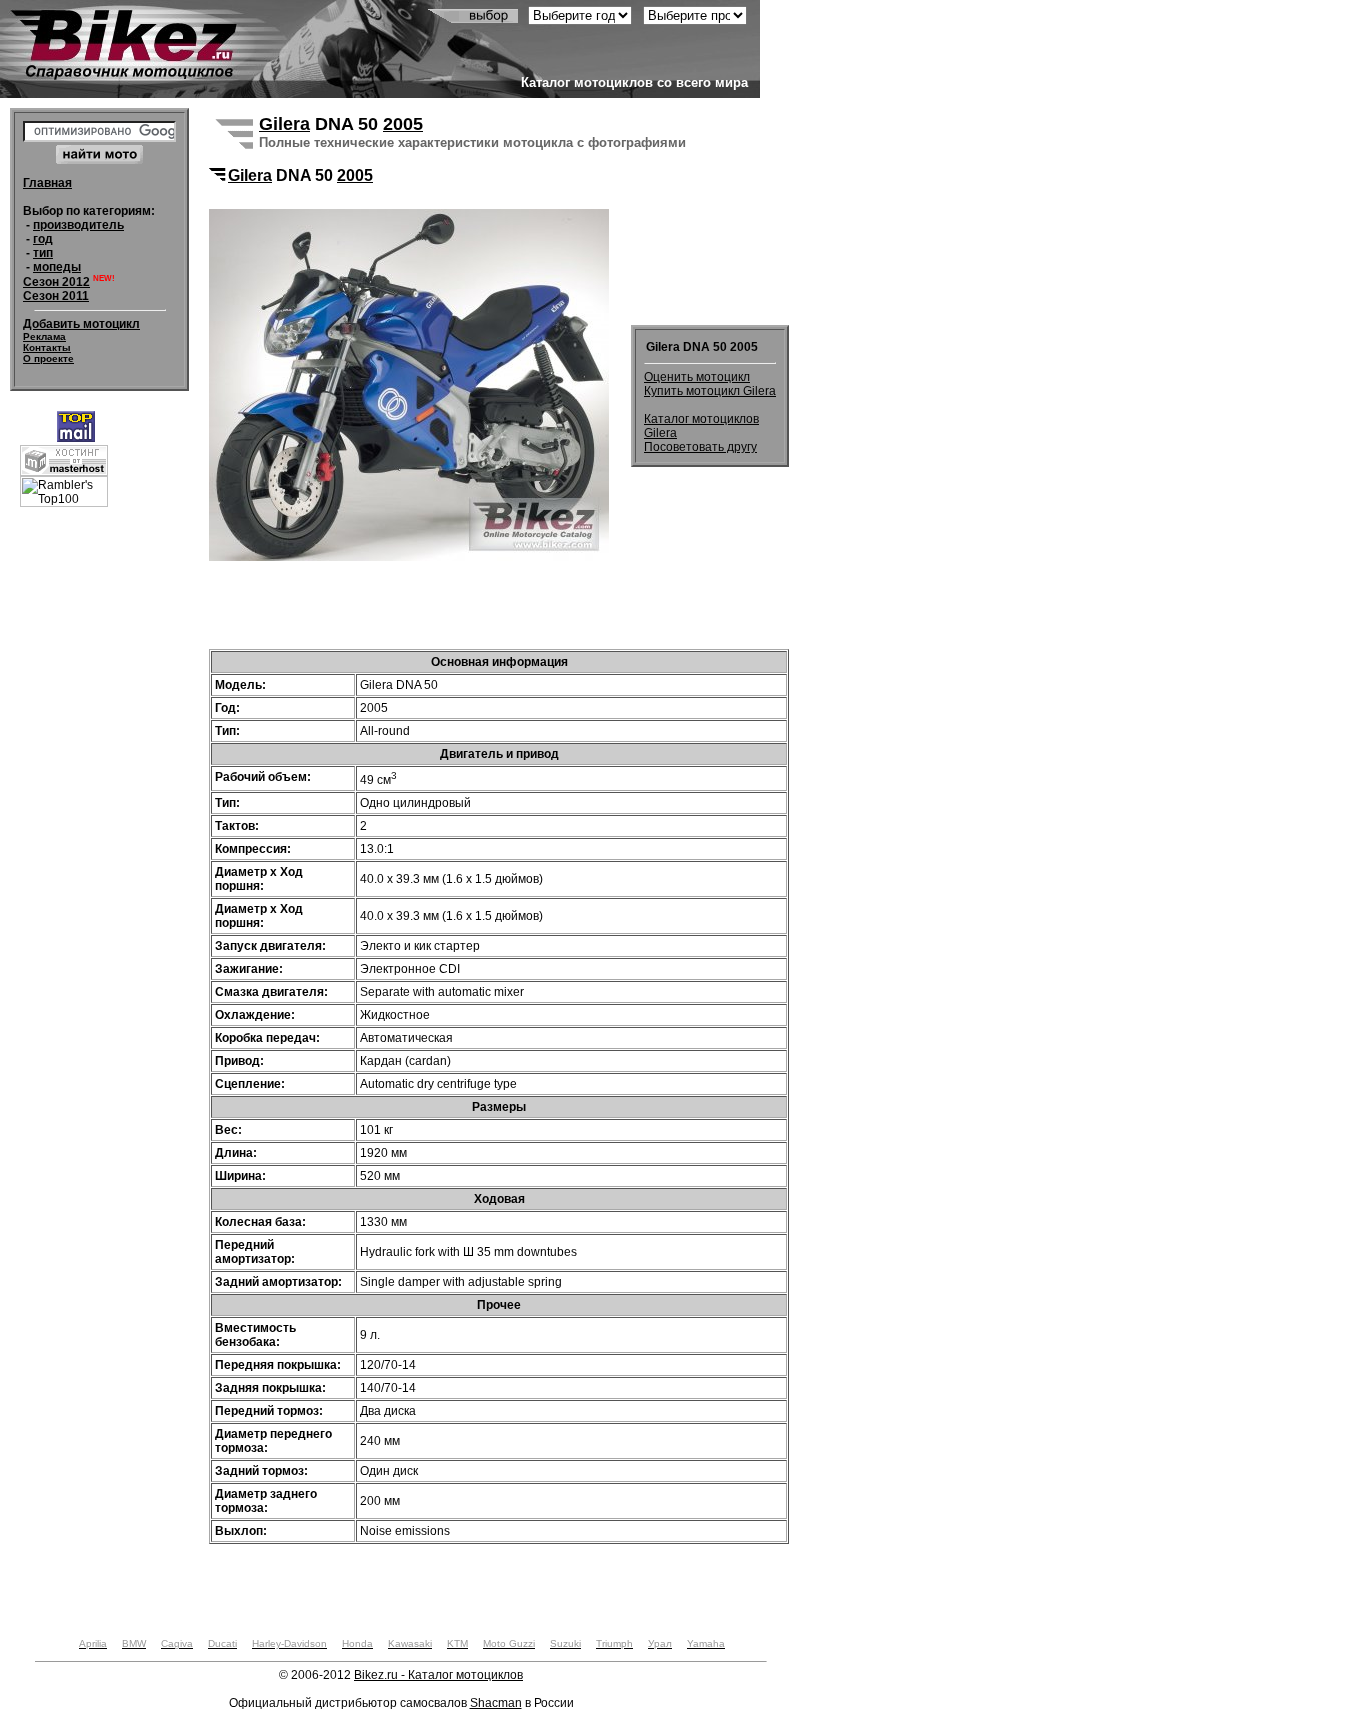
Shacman (496, 1703)
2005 (403, 124)
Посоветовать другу (700, 447)
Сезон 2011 (56, 296)
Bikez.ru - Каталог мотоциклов (438, 1675)
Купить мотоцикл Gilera (710, 391)
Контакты (47, 347)
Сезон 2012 (56, 282)
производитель (78, 225)
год (43, 239)
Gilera (284, 124)
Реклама (44, 336)
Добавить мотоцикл (81, 324)
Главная (47, 183)
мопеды (57, 267)
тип (43, 253)
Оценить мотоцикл (697, 377)
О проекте (48, 358)
